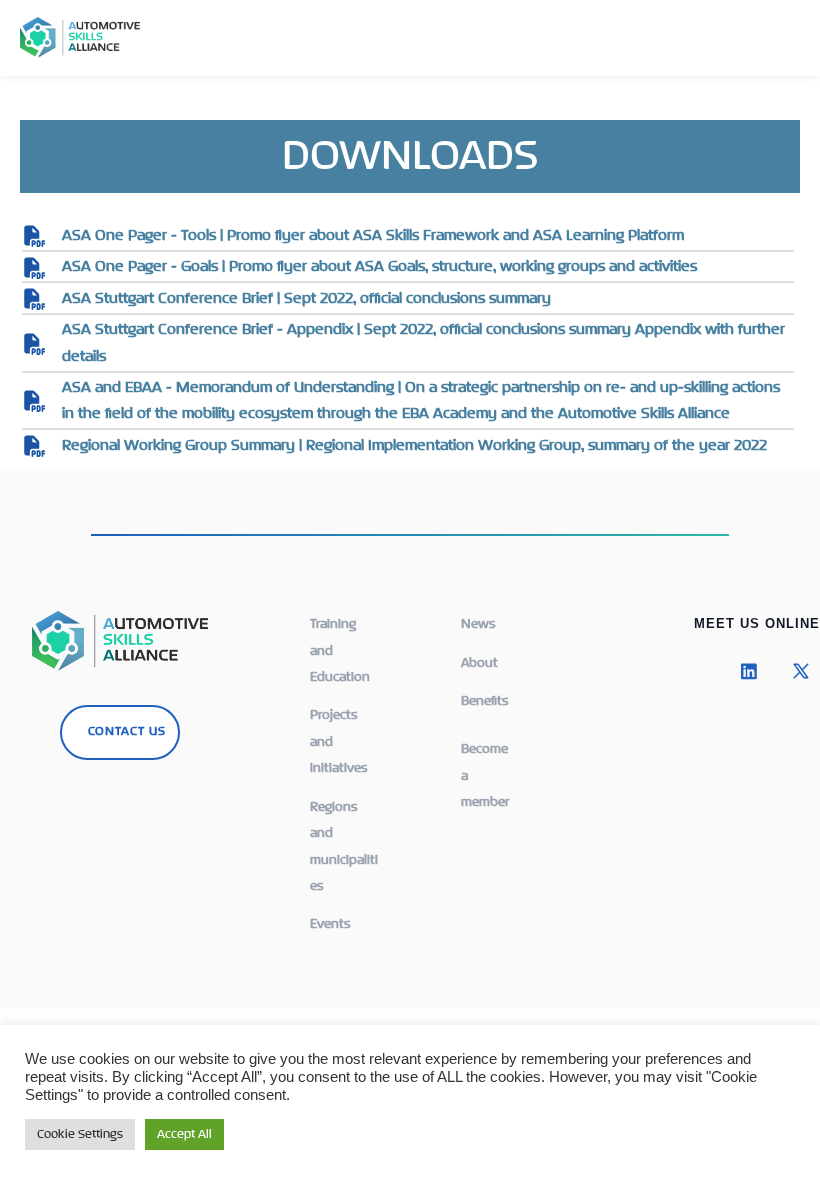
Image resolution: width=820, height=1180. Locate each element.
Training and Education (340, 650)
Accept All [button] (184, 1134)
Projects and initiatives (338, 741)
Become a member (485, 775)
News (478, 624)
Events (330, 924)
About (479, 663)
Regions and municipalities (344, 846)
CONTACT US (127, 731)
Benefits (484, 701)
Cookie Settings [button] (80, 1134)
